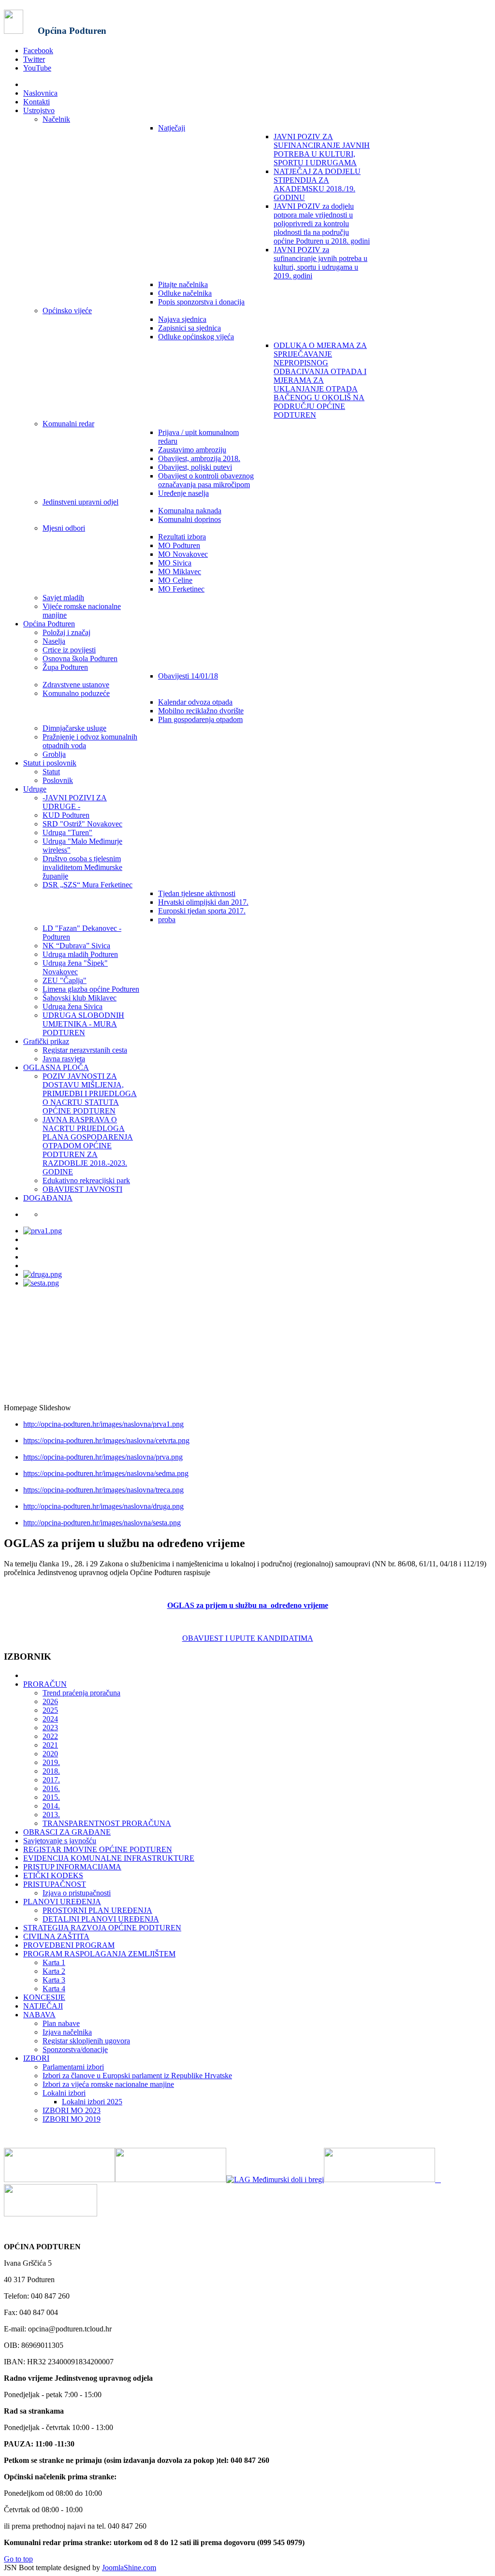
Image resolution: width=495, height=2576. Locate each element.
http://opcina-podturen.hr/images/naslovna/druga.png (103, 1506)
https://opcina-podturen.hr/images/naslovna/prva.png (103, 1457)
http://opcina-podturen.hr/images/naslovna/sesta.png (102, 1523)
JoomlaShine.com (129, 2568)
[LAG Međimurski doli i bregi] (275, 2179)
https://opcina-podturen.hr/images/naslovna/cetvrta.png (106, 1440)
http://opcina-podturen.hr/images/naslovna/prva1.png (103, 1424)
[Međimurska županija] (59, 2179)
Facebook (38, 51)
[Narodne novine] (382, 2179)
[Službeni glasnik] (171, 2179)
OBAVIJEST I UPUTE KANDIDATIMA (248, 1638)
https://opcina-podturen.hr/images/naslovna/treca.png (103, 1490)
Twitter (34, 59)
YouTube (37, 68)
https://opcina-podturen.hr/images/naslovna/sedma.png (106, 1473)
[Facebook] (51, 2214)
